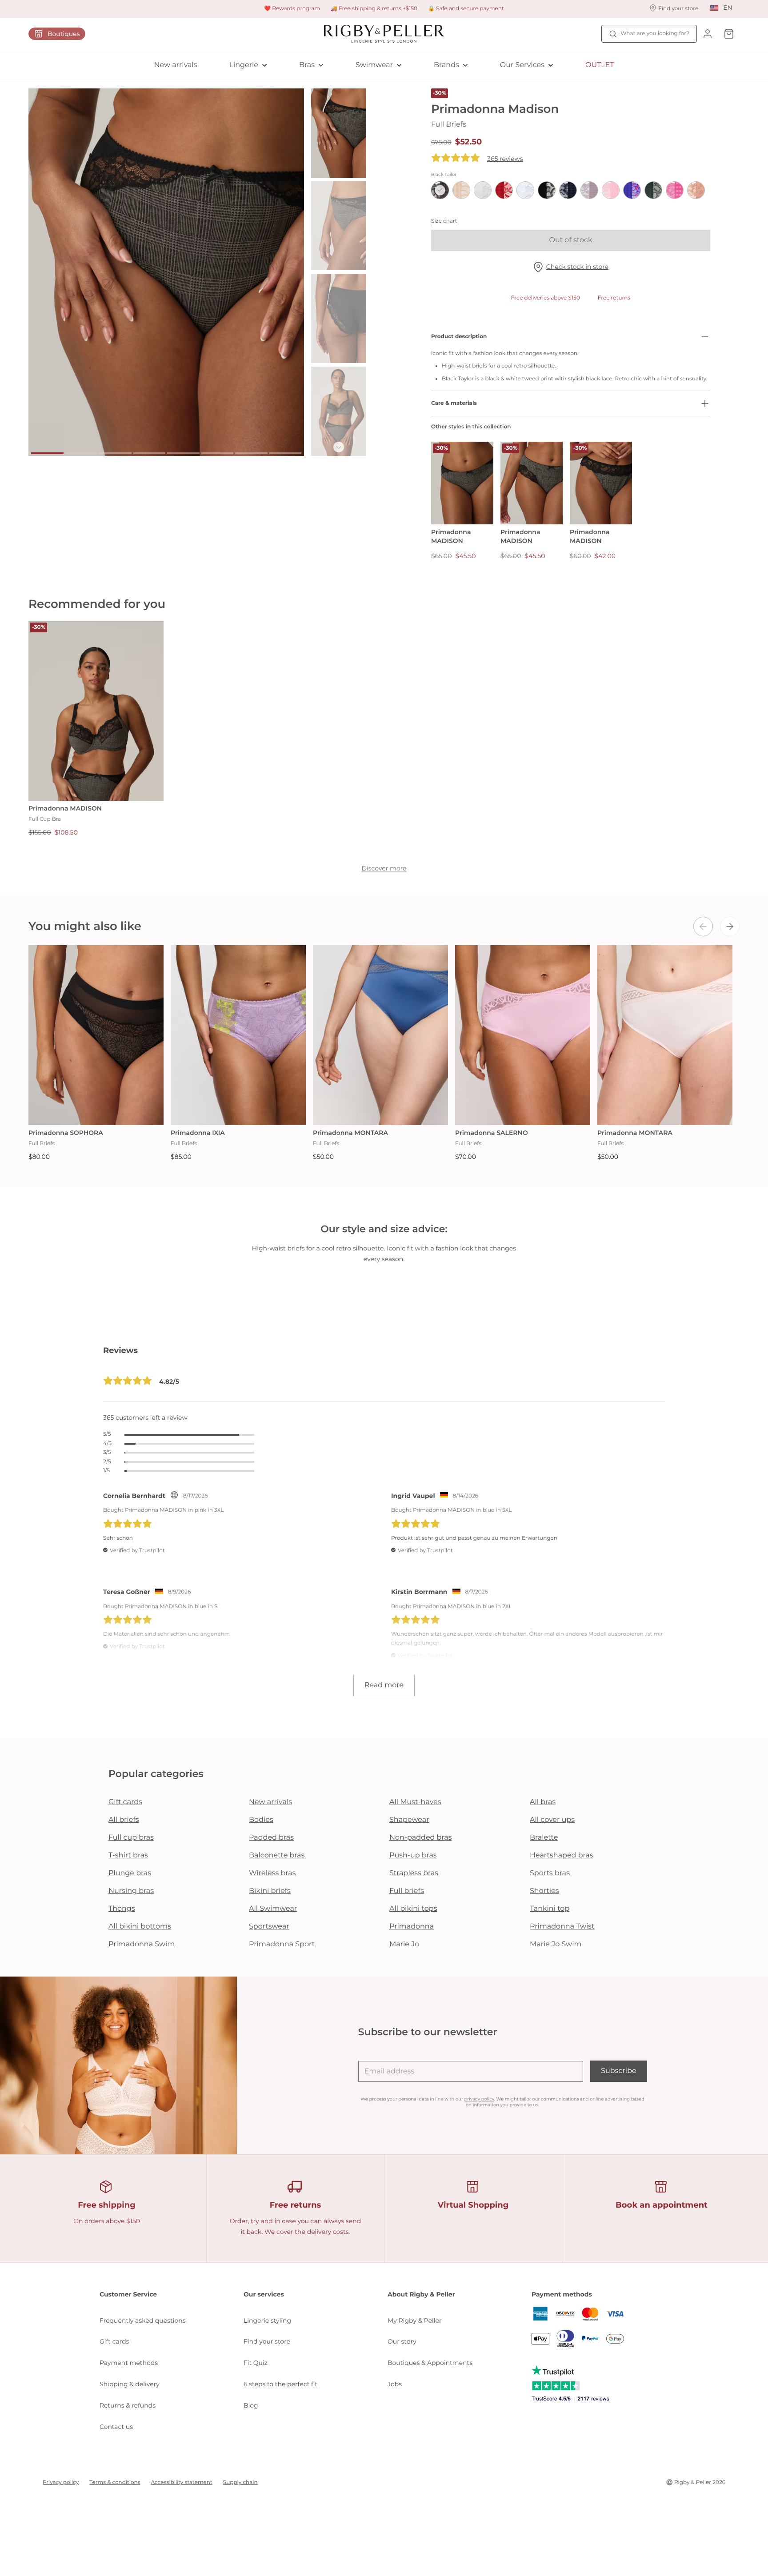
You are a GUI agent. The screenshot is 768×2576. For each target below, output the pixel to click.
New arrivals (176, 65)
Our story (402, 2341)
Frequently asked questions (143, 2320)
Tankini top (550, 1909)
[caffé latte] (461, 190)
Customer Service (128, 2294)
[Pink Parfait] (611, 190)
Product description (459, 337)
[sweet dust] (696, 190)
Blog (251, 2405)
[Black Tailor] (440, 190)
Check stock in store (577, 267)
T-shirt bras (128, 1855)
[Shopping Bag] (729, 34)
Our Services (522, 65)
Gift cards (125, 1802)
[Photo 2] (82, 453)
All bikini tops (413, 1909)
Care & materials (454, 403)
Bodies (261, 1820)
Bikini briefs (270, 1891)
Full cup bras (131, 1838)
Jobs (395, 2384)
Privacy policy (61, 2482)
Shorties (544, 1891)
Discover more (384, 868)
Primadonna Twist (562, 1927)
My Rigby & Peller (415, 2320)
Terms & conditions (115, 2482)
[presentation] (703, 927)
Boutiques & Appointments (430, 2363)
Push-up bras (413, 1855)
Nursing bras (131, 1891)
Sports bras (550, 1873)
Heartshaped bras (562, 1855)
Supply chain (240, 2482)
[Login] (708, 34)
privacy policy (479, 2099)
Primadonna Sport (282, 1944)
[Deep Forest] (653, 190)
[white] (525, 190)
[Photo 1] (47, 453)
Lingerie (244, 65)
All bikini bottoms (140, 1927)
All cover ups (552, 1820)
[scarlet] (504, 190)
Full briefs (407, 1891)
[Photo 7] (251, 453)
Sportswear (269, 1927)
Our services (264, 2294)
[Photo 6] (218, 453)
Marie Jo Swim (556, 1944)
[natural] (483, 190)
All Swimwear (273, 1909)
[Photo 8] (286, 453)
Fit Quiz (256, 2363)
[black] (547, 190)
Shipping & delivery (130, 2384)
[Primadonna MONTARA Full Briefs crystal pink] (665, 1035)
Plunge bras (130, 1873)
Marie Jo (404, 1944)
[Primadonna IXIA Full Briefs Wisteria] (238, 1035)
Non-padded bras (420, 1838)
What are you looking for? (655, 34)
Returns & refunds (128, 2405)
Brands (446, 65)
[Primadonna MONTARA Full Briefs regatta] (380, 1035)
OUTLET (600, 65)
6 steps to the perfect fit (280, 2384)
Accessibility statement (182, 2482)
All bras (543, 1802)
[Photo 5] (183, 453)
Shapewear (409, 1820)
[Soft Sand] (589, 190)
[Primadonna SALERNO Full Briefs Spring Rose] (523, 1035)
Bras (307, 65)
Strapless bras (414, 1873)
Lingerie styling (267, 2320)
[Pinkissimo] (675, 190)
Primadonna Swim (142, 1944)
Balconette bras (277, 1855)
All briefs (124, 1820)
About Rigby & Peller (421, 2294)
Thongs (122, 1909)
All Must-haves (415, 1802)
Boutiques (64, 34)
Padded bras (271, 1838)
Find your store (267, 2341)
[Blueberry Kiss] (632, 190)
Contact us (116, 2427)
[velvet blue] (568, 190)
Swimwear (374, 65)
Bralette (544, 1838)
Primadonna (412, 1927)
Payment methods (129, 2363)
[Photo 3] (115, 453)
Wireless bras (272, 1873)
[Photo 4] (150, 453)
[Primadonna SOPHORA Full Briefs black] (96, 1035)
